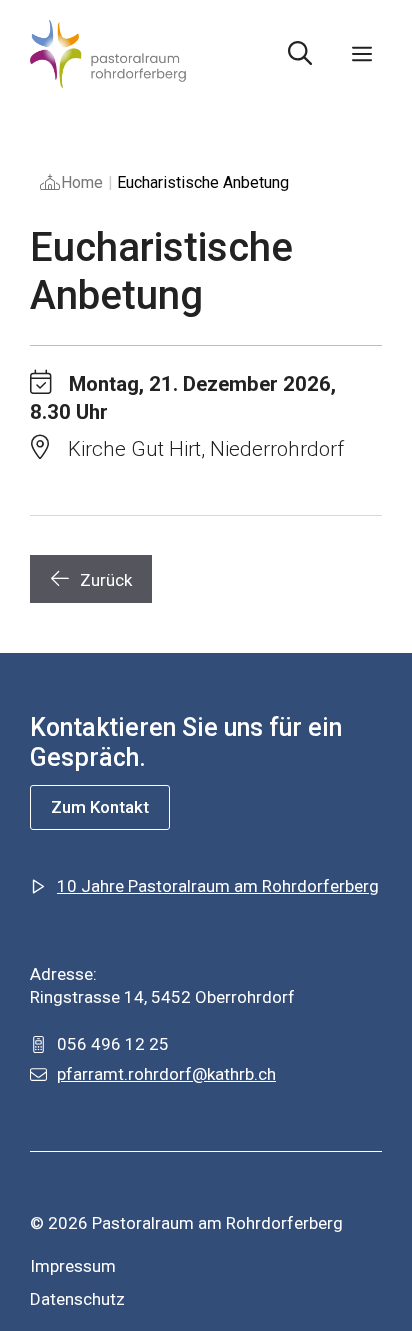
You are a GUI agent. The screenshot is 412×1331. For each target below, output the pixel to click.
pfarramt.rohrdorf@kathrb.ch (166, 1074)
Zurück (106, 580)
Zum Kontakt (100, 807)
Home (82, 182)
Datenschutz (77, 1299)
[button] (300, 54)
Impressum (73, 1266)
